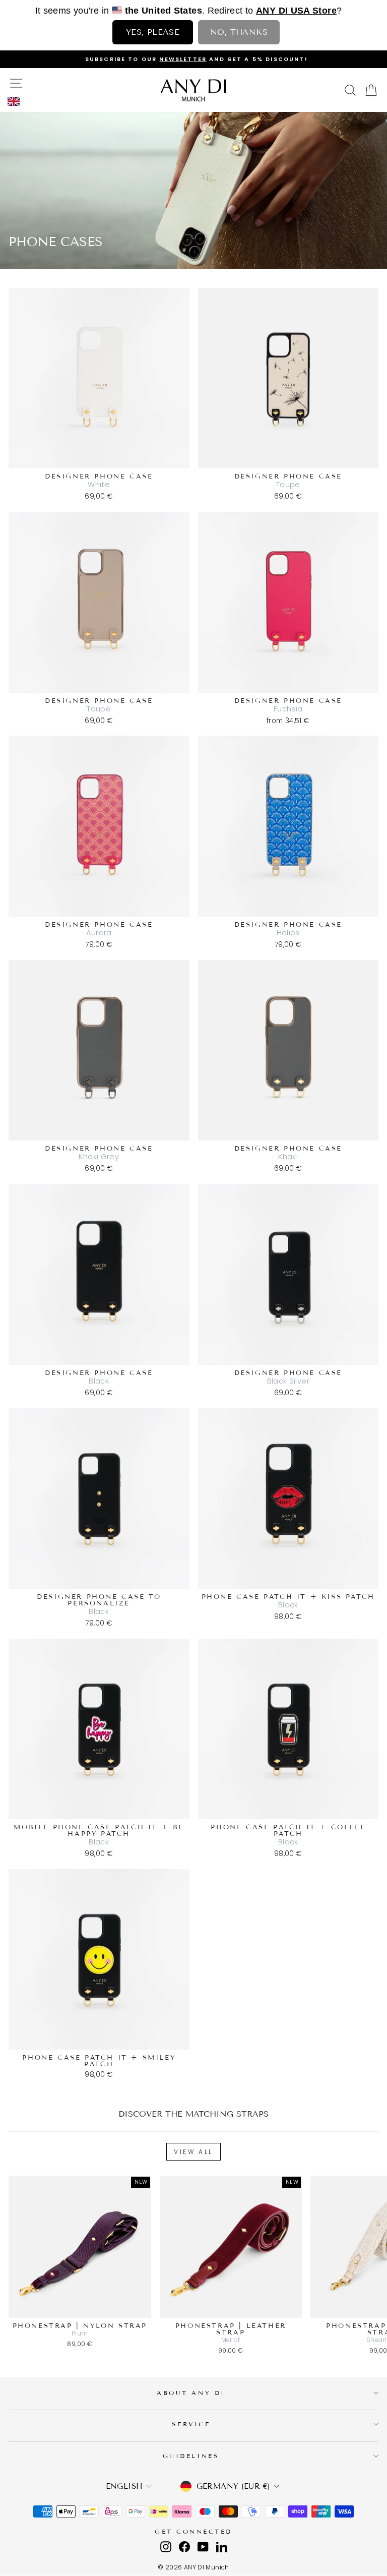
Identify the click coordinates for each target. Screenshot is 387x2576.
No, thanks (239, 32)
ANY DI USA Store (296, 11)
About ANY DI (191, 2393)
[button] (16, 101)
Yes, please (153, 32)
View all (193, 2152)
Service (191, 2424)
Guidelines (191, 2456)
